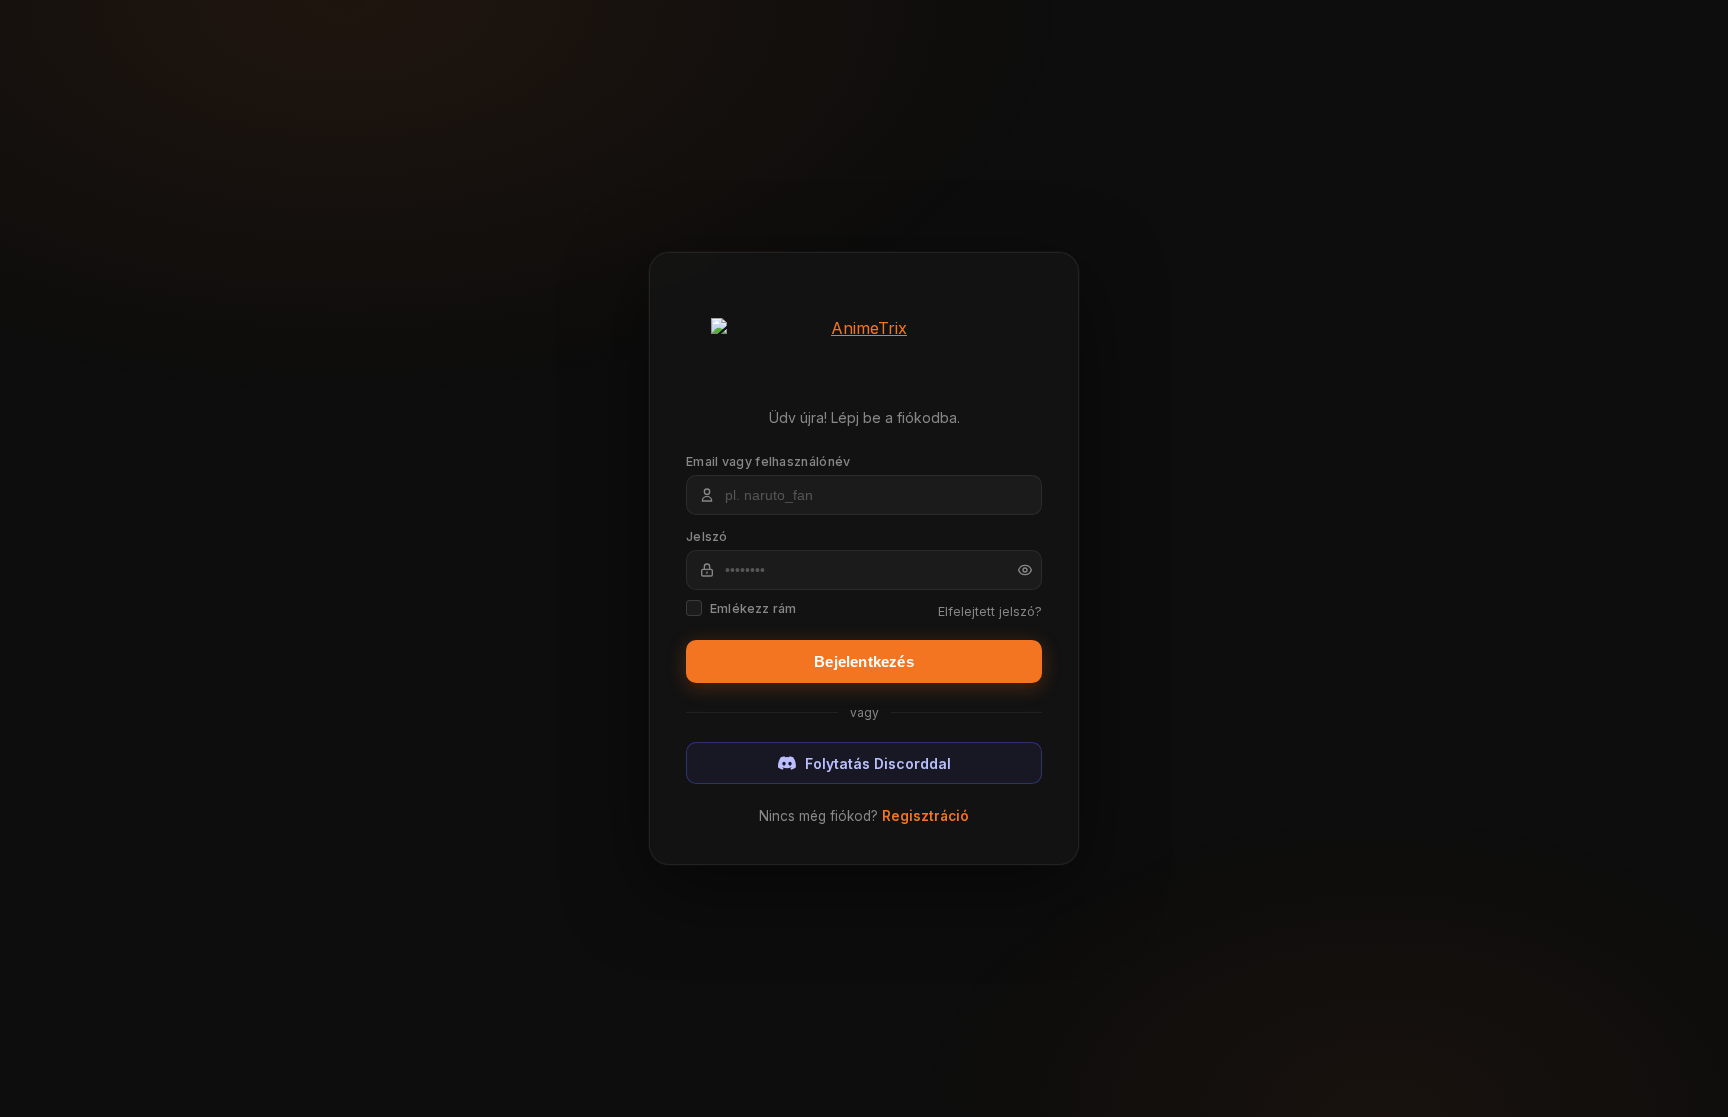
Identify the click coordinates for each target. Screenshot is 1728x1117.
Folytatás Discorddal (878, 763)
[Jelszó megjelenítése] (1018, 570)
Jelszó (707, 536)
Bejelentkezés (864, 661)
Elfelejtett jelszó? (990, 611)
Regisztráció (925, 816)
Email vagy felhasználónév (768, 461)
